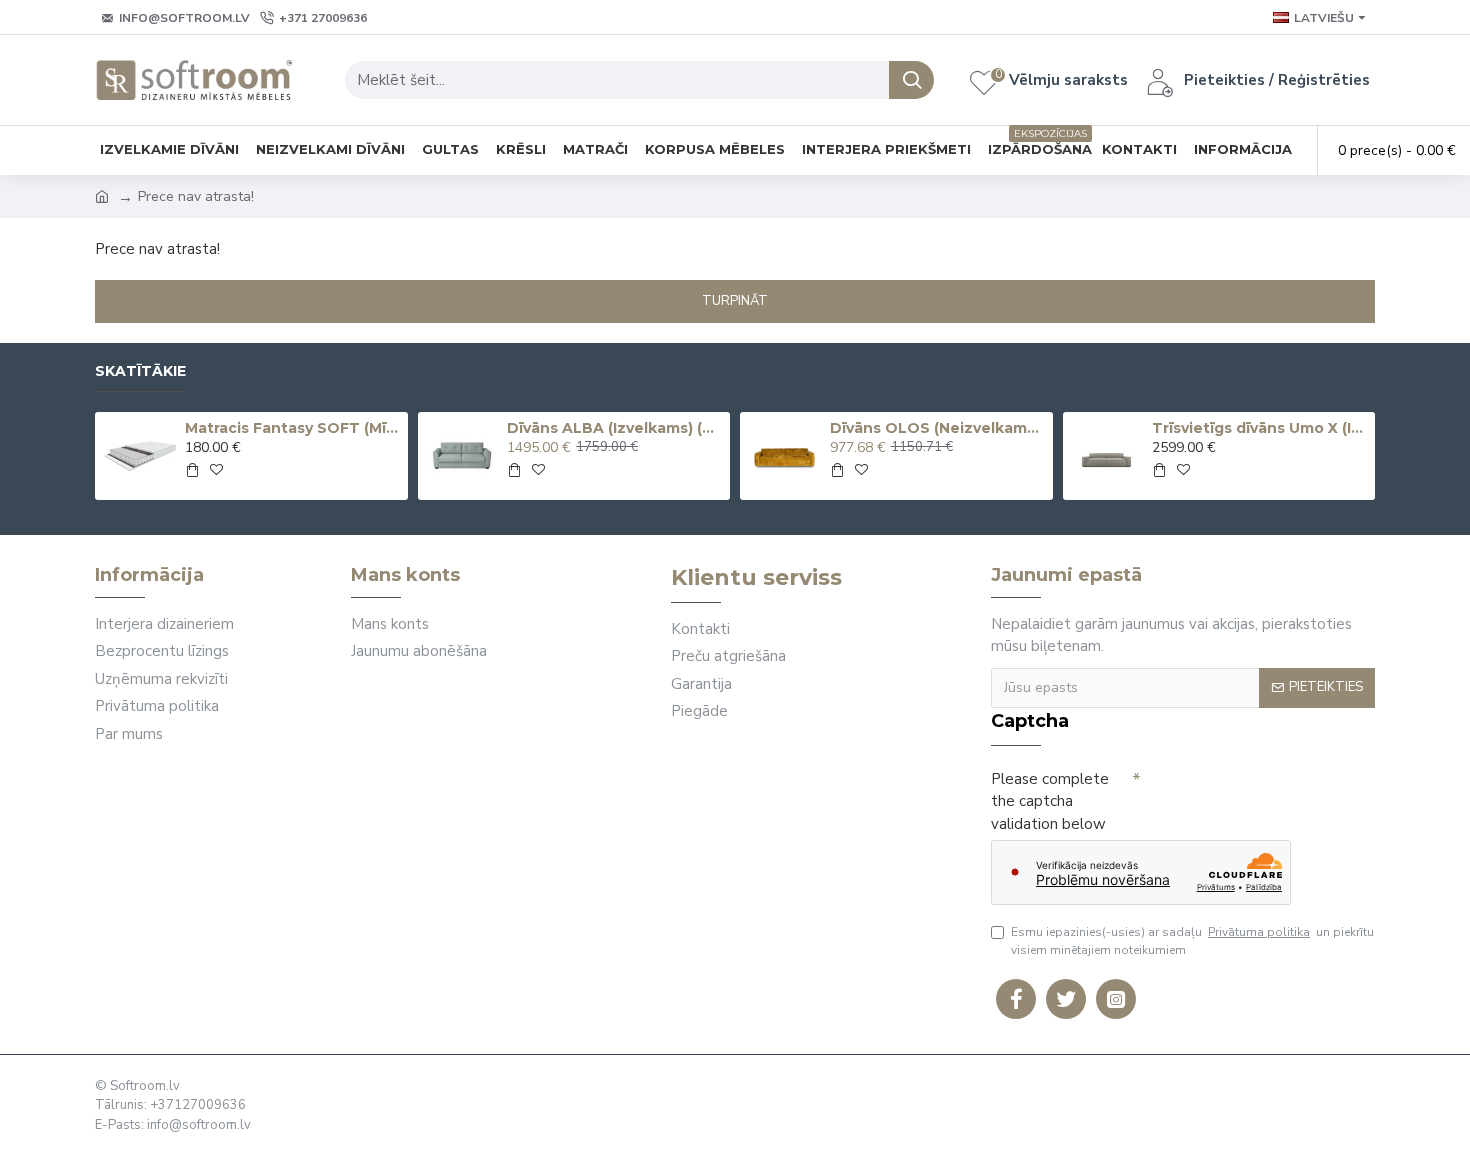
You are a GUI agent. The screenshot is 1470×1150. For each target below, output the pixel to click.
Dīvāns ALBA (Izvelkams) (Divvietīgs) (615, 428)
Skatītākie (140, 371)
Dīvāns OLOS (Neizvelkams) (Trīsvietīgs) (938, 428)
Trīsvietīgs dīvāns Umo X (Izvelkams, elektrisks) (1260, 428)
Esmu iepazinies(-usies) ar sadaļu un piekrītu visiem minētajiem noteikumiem (1192, 941)
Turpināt (735, 301)
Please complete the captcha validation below (1050, 801)
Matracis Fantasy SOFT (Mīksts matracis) (293, 428)
